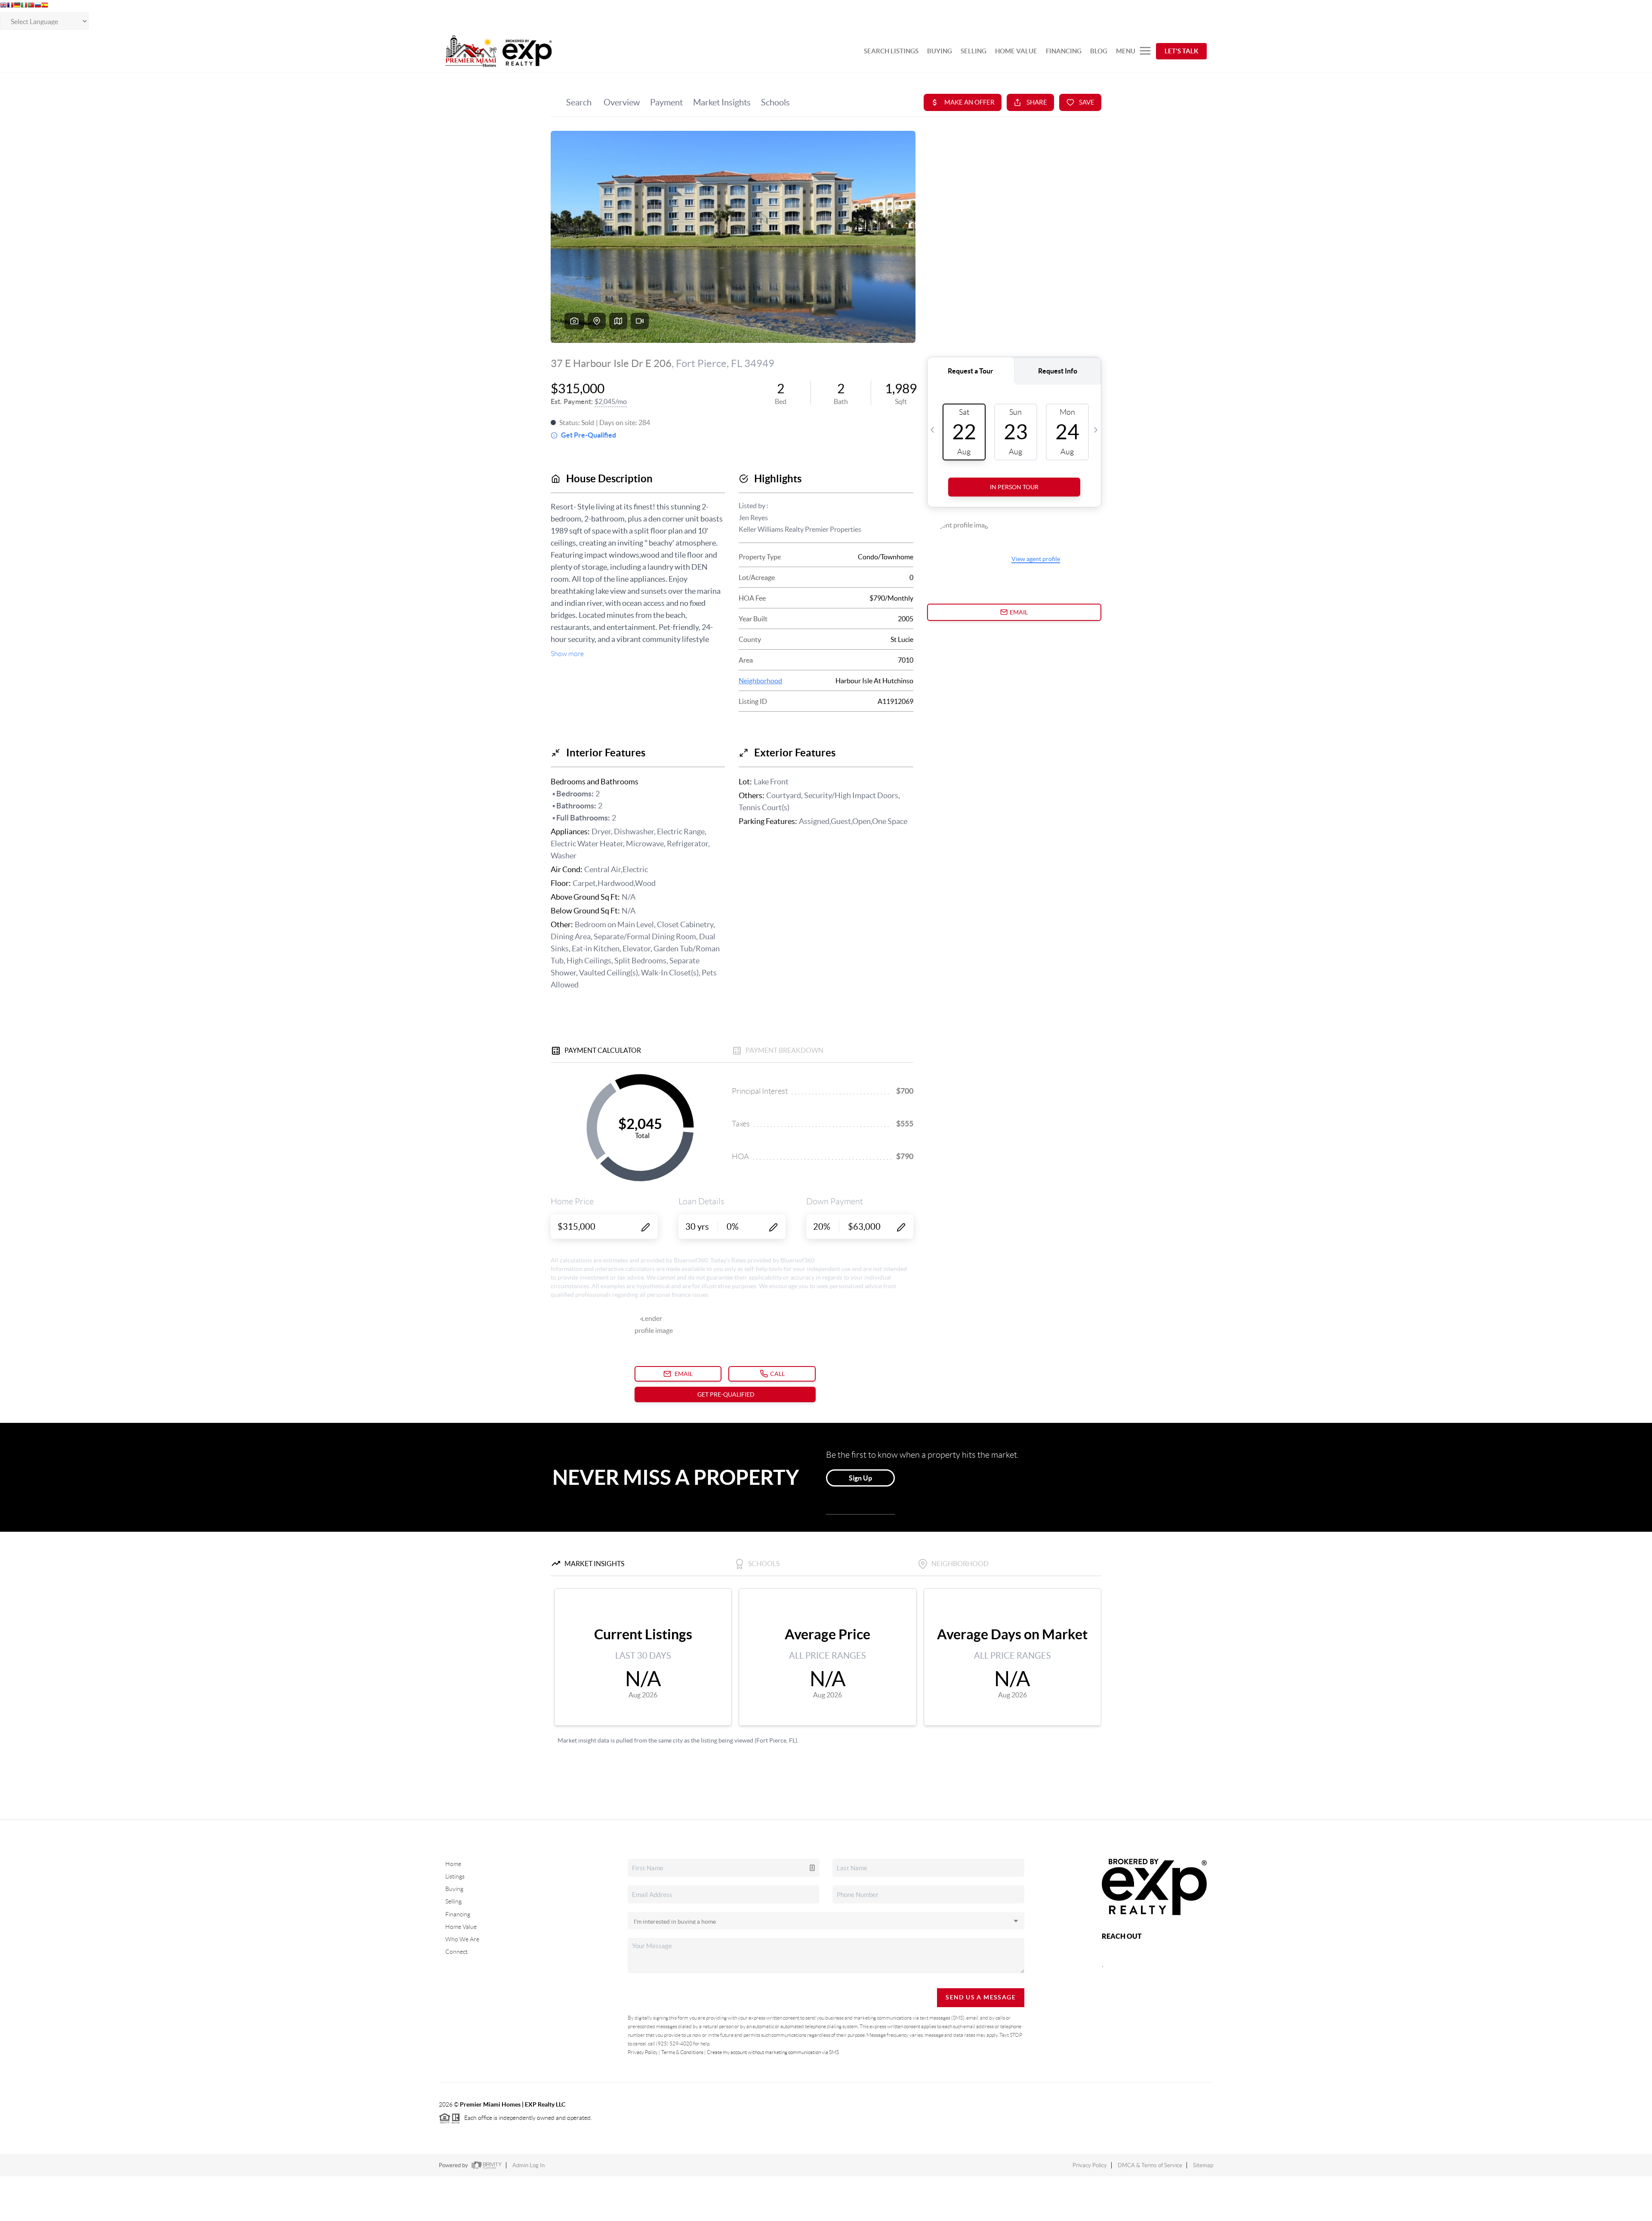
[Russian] (38, 6)
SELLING (974, 51)
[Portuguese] (31, 6)
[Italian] (24, 6)
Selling (453, 1901)
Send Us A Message (981, 1997)
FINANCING (1064, 51)
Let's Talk (1181, 51)
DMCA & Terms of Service (1150, 2165)
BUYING (940, 51)
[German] (17, 6)
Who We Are (462, 1939)
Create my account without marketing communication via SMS (773, 2052)
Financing (458, 1914)
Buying (454, 1889)
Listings (455, 1876)
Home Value (461, 1927)
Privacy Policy (643, 2052)
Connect (456, 1952)
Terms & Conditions (682, 2052)
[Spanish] (45, 6)
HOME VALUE (1016, 51)
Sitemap (1203, 2165)
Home (453, 1864)
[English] (3, 6)
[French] (10, 6)
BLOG (1099, 51)
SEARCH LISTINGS (891, 51)
